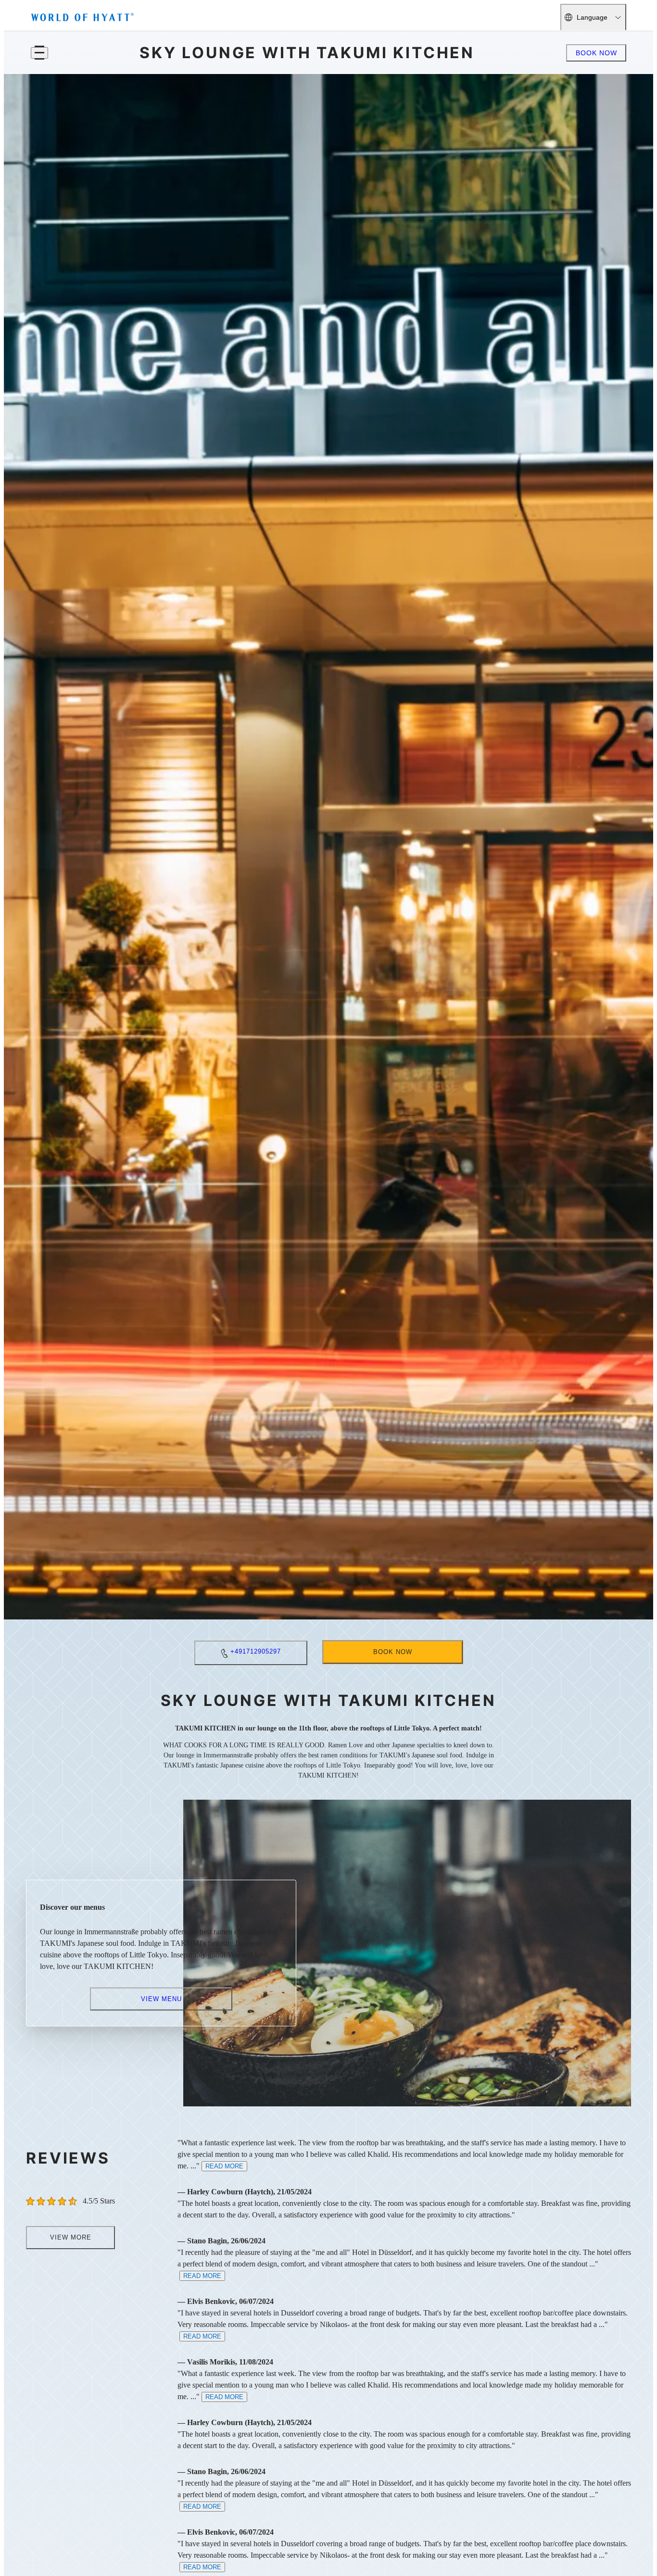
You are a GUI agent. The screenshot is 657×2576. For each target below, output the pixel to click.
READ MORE (224, 2166)
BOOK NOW (596, 53)
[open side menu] (39, 53)
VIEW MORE (71, 2237)
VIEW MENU (161, 1998)
